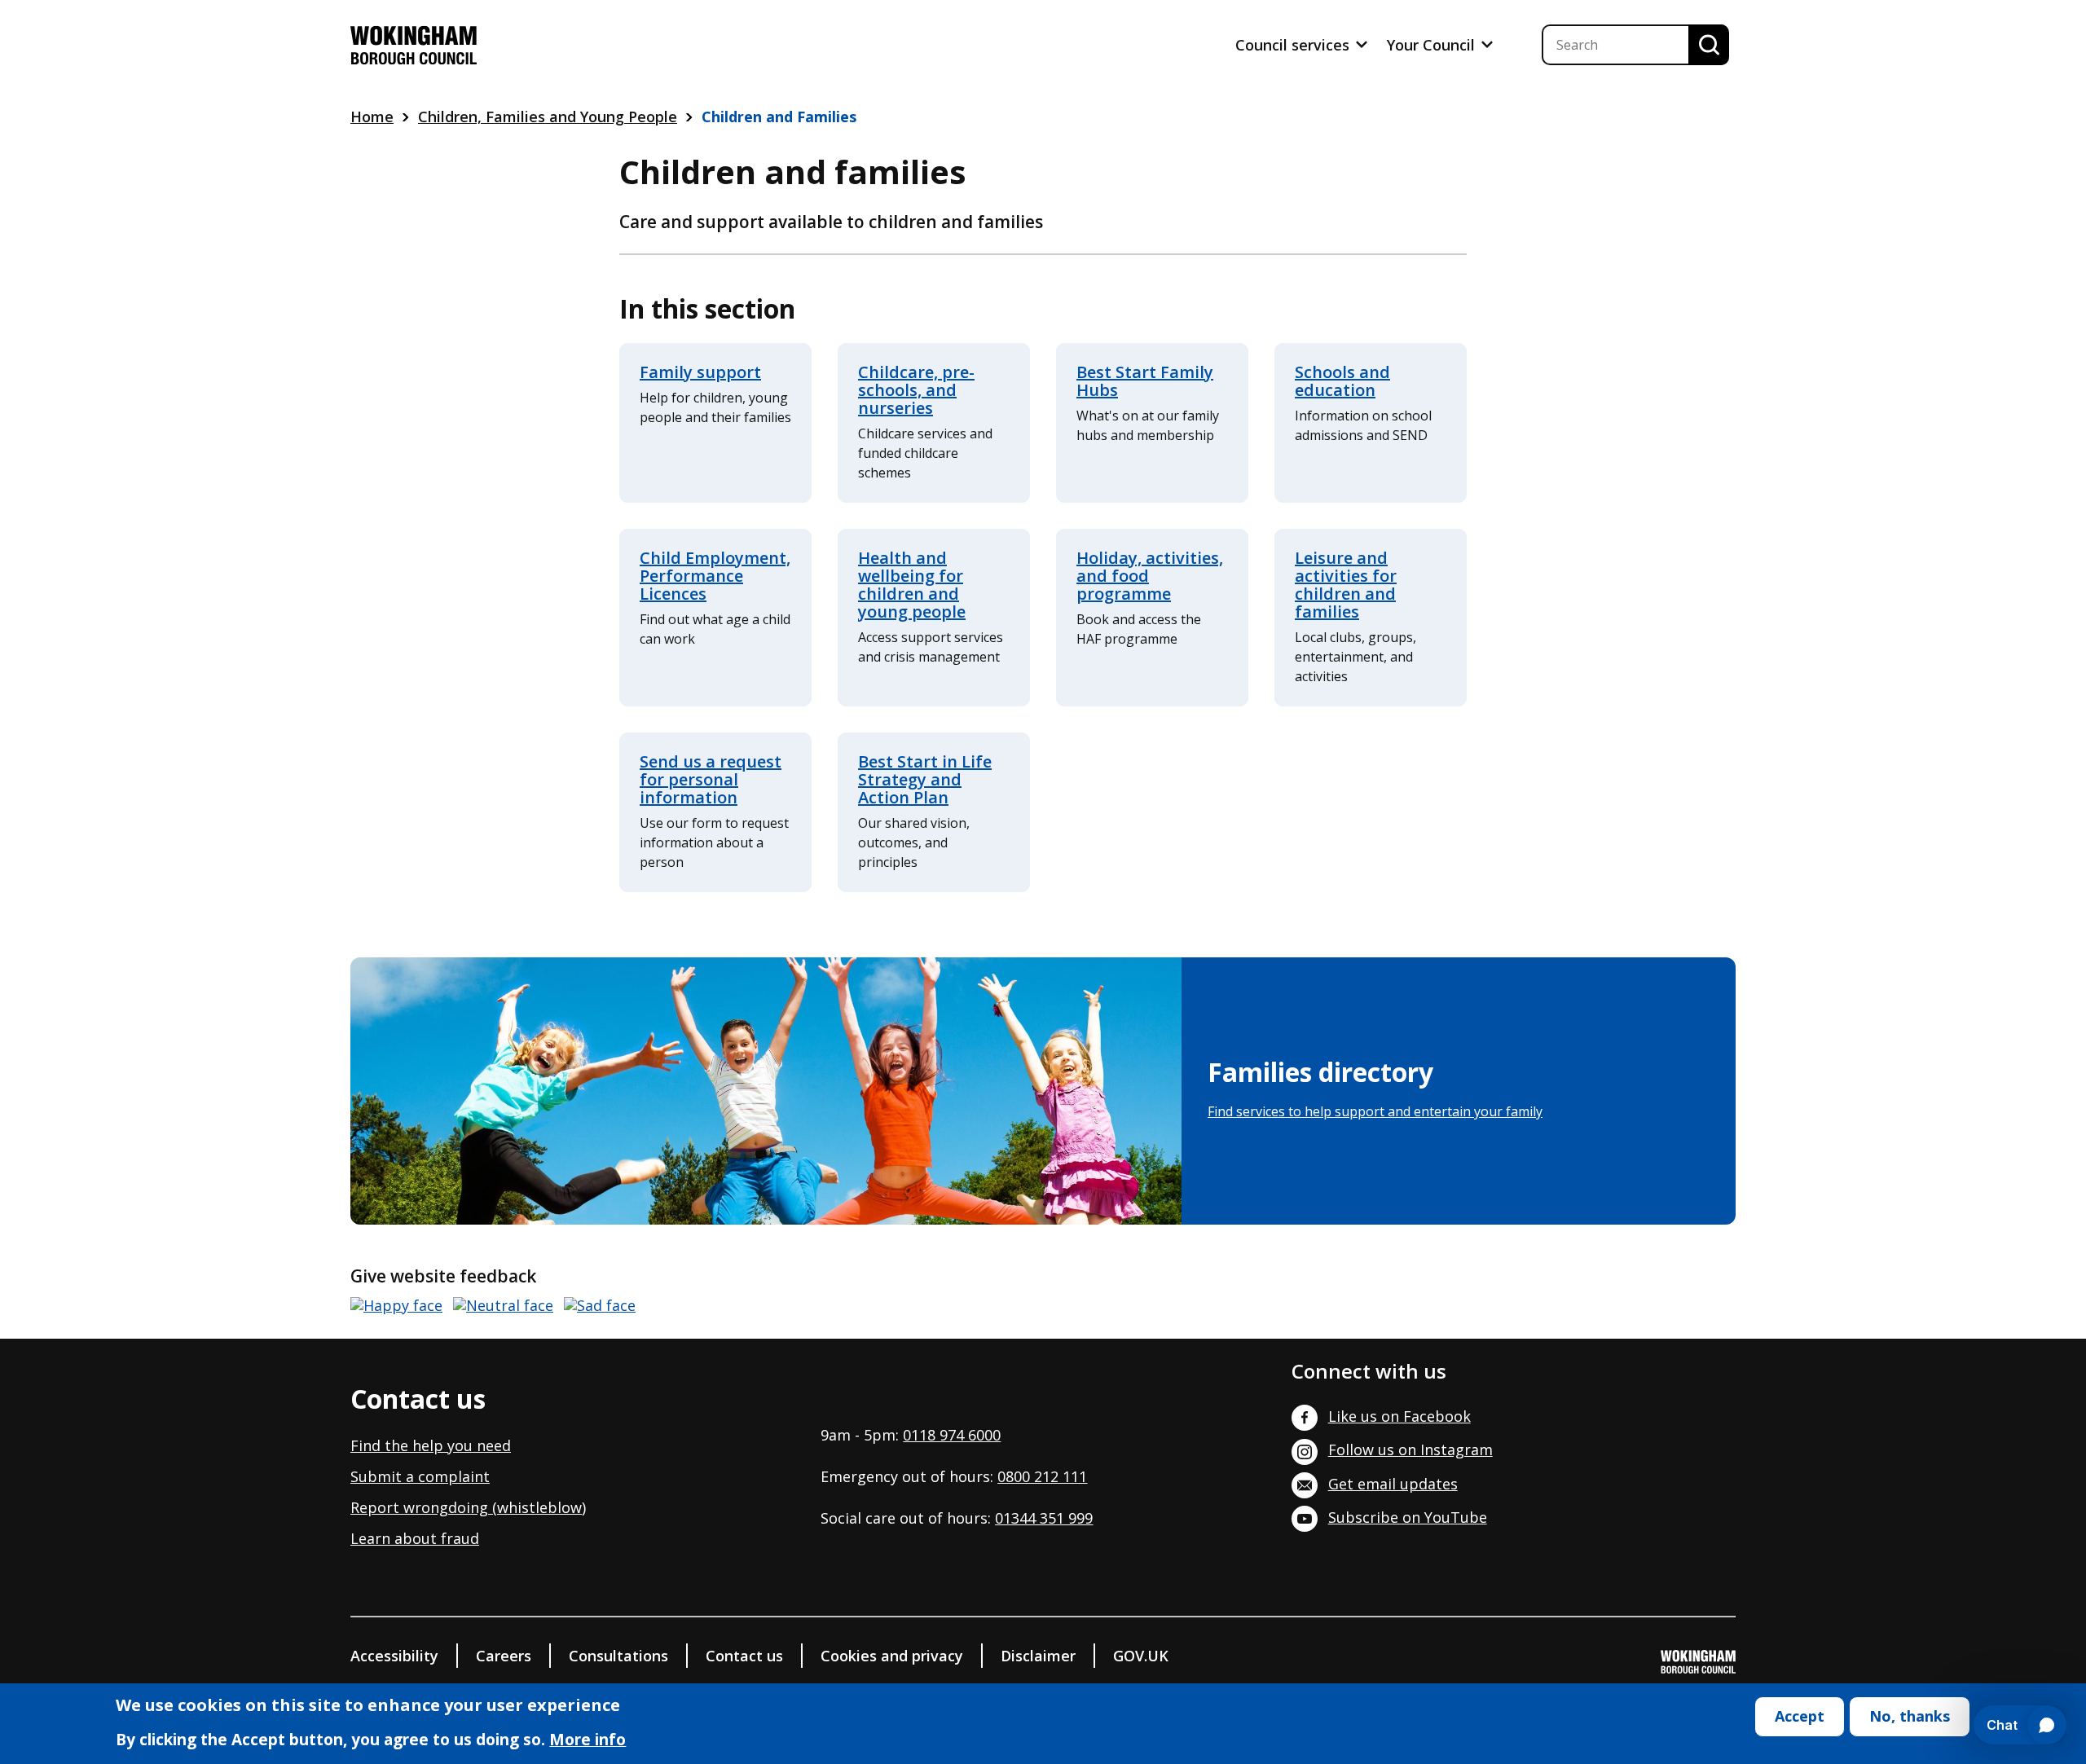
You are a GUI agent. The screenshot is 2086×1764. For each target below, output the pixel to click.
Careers (504, 1656)
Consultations (618, 1656)
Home (372, 117)
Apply (1709, 45)
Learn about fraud (415, 1538)
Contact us (744, 1656)
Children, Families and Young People (548, 117)
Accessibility (394, 1656)
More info (588, 1740)
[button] (396, 1306)
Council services (1294, 45)
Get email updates (1393, 1484)
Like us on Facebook (1399, 1416)
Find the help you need (431, 1445)
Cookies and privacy (892, 1656)
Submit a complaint (420, 1476)
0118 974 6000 (952, 1435)
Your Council (1433, 45)
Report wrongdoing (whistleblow (466, 1507)
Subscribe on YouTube (1408, 1517)
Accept (1800, 1716)
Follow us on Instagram (1410, 1449)
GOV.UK (1141, 1656)
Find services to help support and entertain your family (1375, 1111)
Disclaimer (1038, 1656)
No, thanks (1910, 1716)
